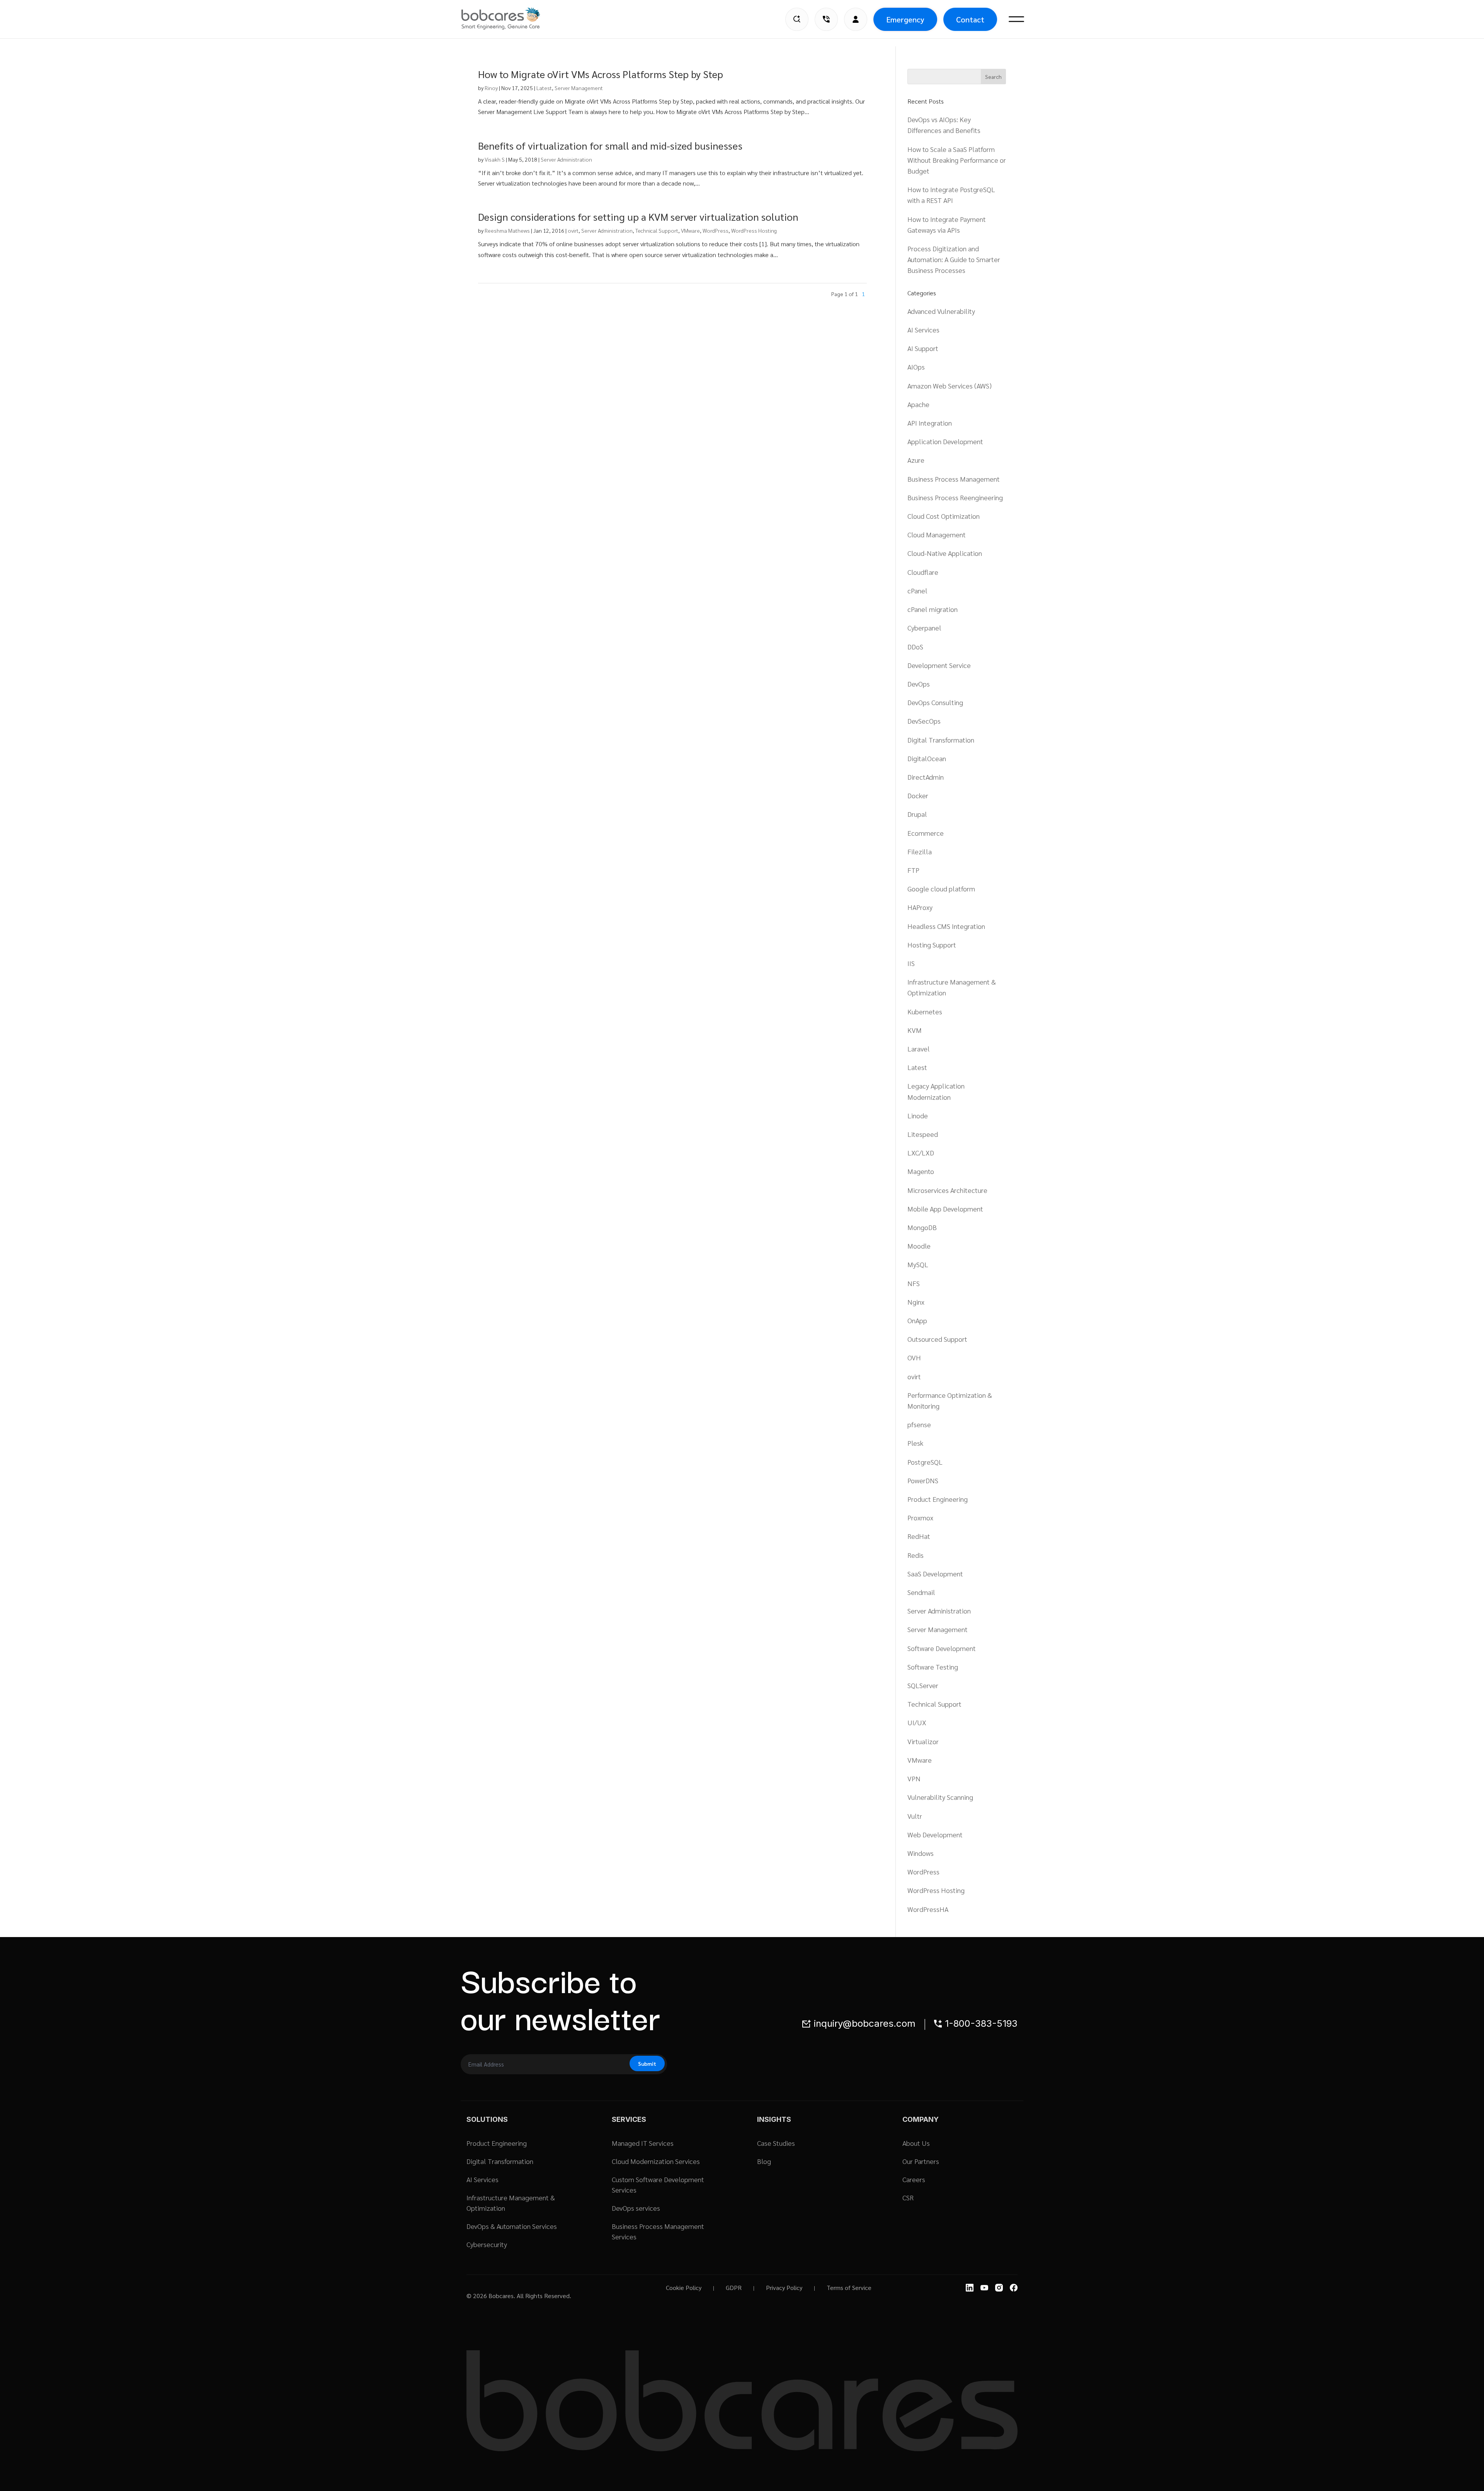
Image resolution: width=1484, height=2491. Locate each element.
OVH (914, 1357)
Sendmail (921, 1592)
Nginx (916, 1302)
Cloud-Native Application (945, 553)
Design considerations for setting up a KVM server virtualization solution (638, 216)
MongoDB (922, 1227)
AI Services (923, 330)
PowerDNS (923, 1480)
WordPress (716, 230)
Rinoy (491, 88)
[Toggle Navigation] (1016, 19)
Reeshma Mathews (507, 230)
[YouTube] (984, 2288)
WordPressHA (928, 1909)
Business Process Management (954, 479)
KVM (915, 1030)
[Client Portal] (856, 19)
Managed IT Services (643, 2143)
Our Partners (921, 2161)
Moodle (919, 1246)
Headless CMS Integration (946, 926)
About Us (916, 2143)
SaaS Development (935, 1573)
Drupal (917, 814)
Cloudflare (923, 572)
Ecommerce (926, 833)
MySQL (918, 1264)
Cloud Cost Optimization (944, 516)
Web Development (935, 1834)
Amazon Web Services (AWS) (950, 386)
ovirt (573, 230)
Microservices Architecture (947, 1190)
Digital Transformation (941, 740)
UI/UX (917, 1722)
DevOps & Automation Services (512, 2226)
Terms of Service (849, 2287)
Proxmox (920, 1517)
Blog (764, 2161)
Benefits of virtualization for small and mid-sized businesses (610, 145)
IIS (911, 963)
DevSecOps (924, 721)
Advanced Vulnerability (941, 311)
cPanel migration (933, 609)
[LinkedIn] (970, 2288)
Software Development (942, 1648)
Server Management (579, 88)
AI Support (923, 348)
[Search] (797, 19)
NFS (914, 1283)
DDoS (915, 647)
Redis (916, 1555)
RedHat (919, 1536)
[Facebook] (1014, 2288)
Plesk (915, 1443)
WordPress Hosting (754, 230)
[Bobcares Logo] (511, 19)
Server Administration (566, 159)
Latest (544, 88)
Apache (918, 404)
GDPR (734, 2287)
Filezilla (920, 851)
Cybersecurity (487, 2244)
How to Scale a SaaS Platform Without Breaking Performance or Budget (957, 160)
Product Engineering (938, 1499)
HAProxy (920, 907)
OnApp (917, 1320)
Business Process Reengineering (955, 497)
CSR (908, 2197)
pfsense (919, 1424)
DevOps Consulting (935, 702)
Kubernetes (925, 1011)
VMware (690, 230)
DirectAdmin (926, 777)
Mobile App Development (945, 1209)
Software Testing (933, 1667)
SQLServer (923, 1685)
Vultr (915, 1816)
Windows (921, 1853)
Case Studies (776, 2143)
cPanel (917, 590)
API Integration (930, 423)
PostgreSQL (925, 1462)
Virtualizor (923, 1741)
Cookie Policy (684, 2287)
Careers (914, 2179)
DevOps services (636, 2208)
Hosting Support (932, 945)
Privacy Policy (784, 2287)
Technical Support (657, 230)
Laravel (919, 1049)
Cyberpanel (924, 628)
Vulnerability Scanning (940, 1797)
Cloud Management (937, 534)
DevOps (919, 684)
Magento (921, 1171)
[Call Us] (826, 19)
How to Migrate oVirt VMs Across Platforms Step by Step (601, 74)
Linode (918, 1115)
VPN (914, 1778)
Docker (918, 795)
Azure (916, 460)
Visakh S (495, 159)
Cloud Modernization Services (656, 2161)
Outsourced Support (937, 1339)
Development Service (939, 665)
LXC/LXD (921, 1153)
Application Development (945, 441)
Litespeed (923, 1134)
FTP (913, 870)
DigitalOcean (927, 758)
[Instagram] (999, 2288)
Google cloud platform (941, 889)
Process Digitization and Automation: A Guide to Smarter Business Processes (954, 259)
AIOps (916, 367)
